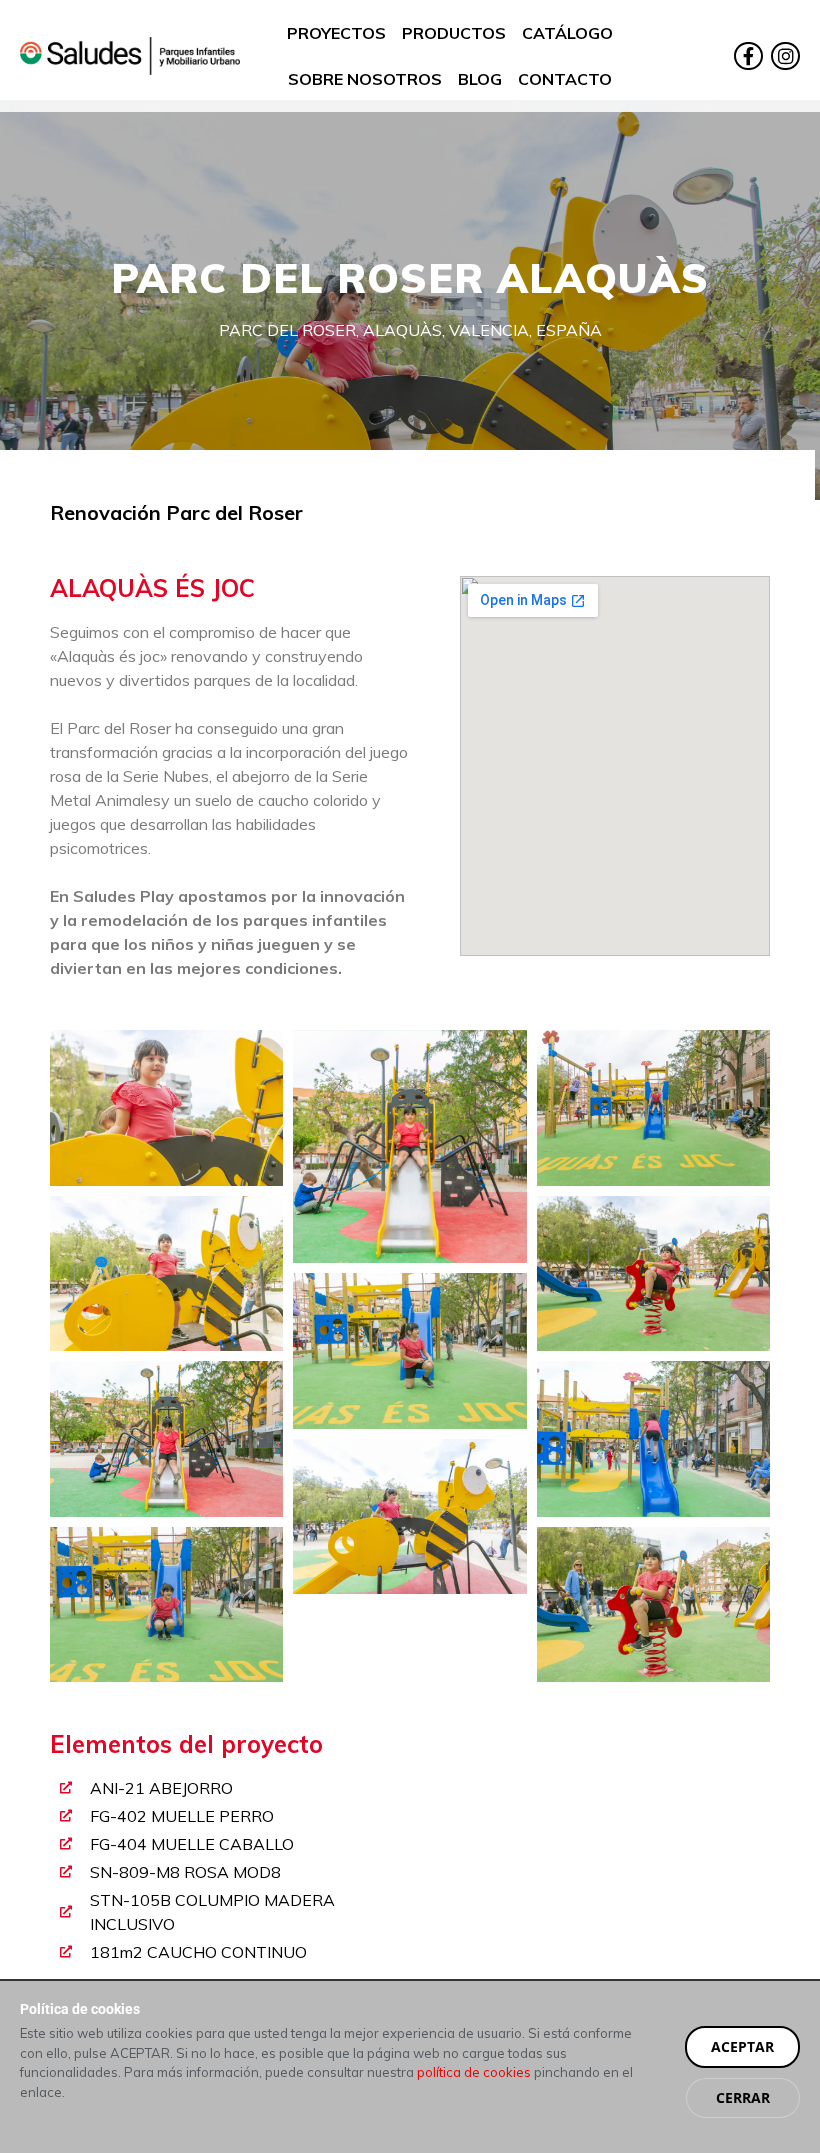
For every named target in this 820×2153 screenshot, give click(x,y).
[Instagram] (785, 56)
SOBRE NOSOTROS (365, 79)
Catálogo (567, 33)
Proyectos (336, 33)
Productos (454, 33)
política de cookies (474, 2072)
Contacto (565, 79)
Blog (480, 79)
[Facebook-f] (748, 56)
